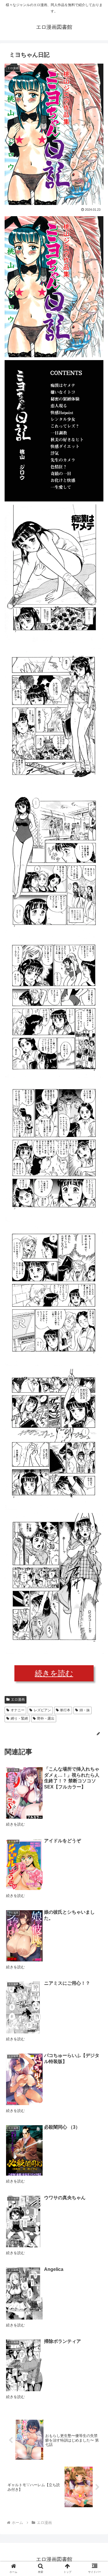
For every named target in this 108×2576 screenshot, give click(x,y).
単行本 (65, 1710)
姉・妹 (85, 1710)
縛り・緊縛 (19, 1718)
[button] (97, 1298)
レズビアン (42, 1710)
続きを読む (54, 1673)
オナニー (18, 1710)
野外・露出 (46, 1718)
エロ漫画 (18, 1699)
